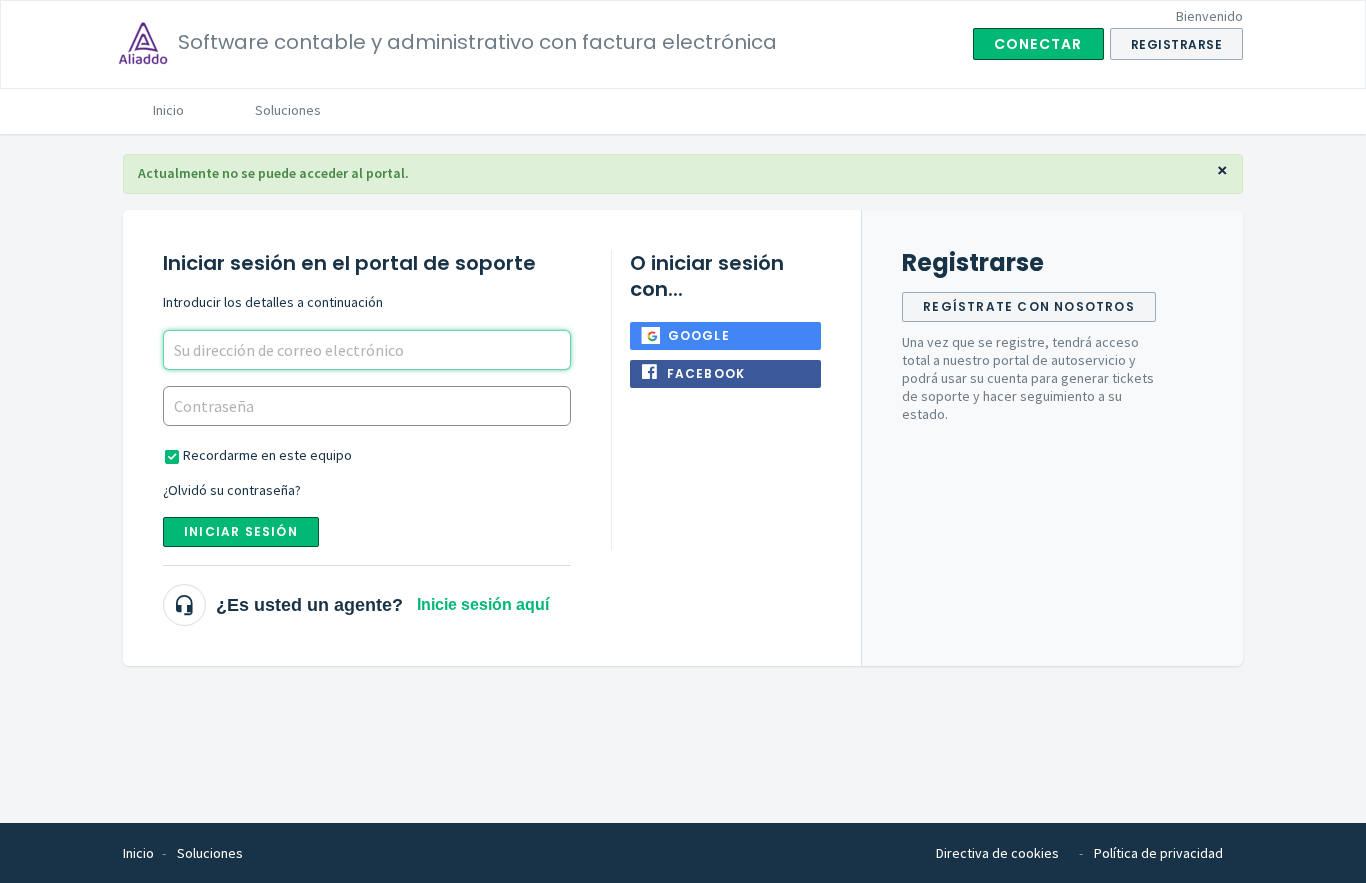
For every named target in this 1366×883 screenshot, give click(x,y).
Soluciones (288, 110)
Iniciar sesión (241, 531)
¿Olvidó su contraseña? (232, 490)
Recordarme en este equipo (267, 455)
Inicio (168, 110)
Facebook (706, 373)
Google (699, 335)
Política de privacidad (1158, 853)
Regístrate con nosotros (1029, 306)
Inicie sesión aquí (483, 604)
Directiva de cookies (997, 853)
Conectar (1038, 44)
